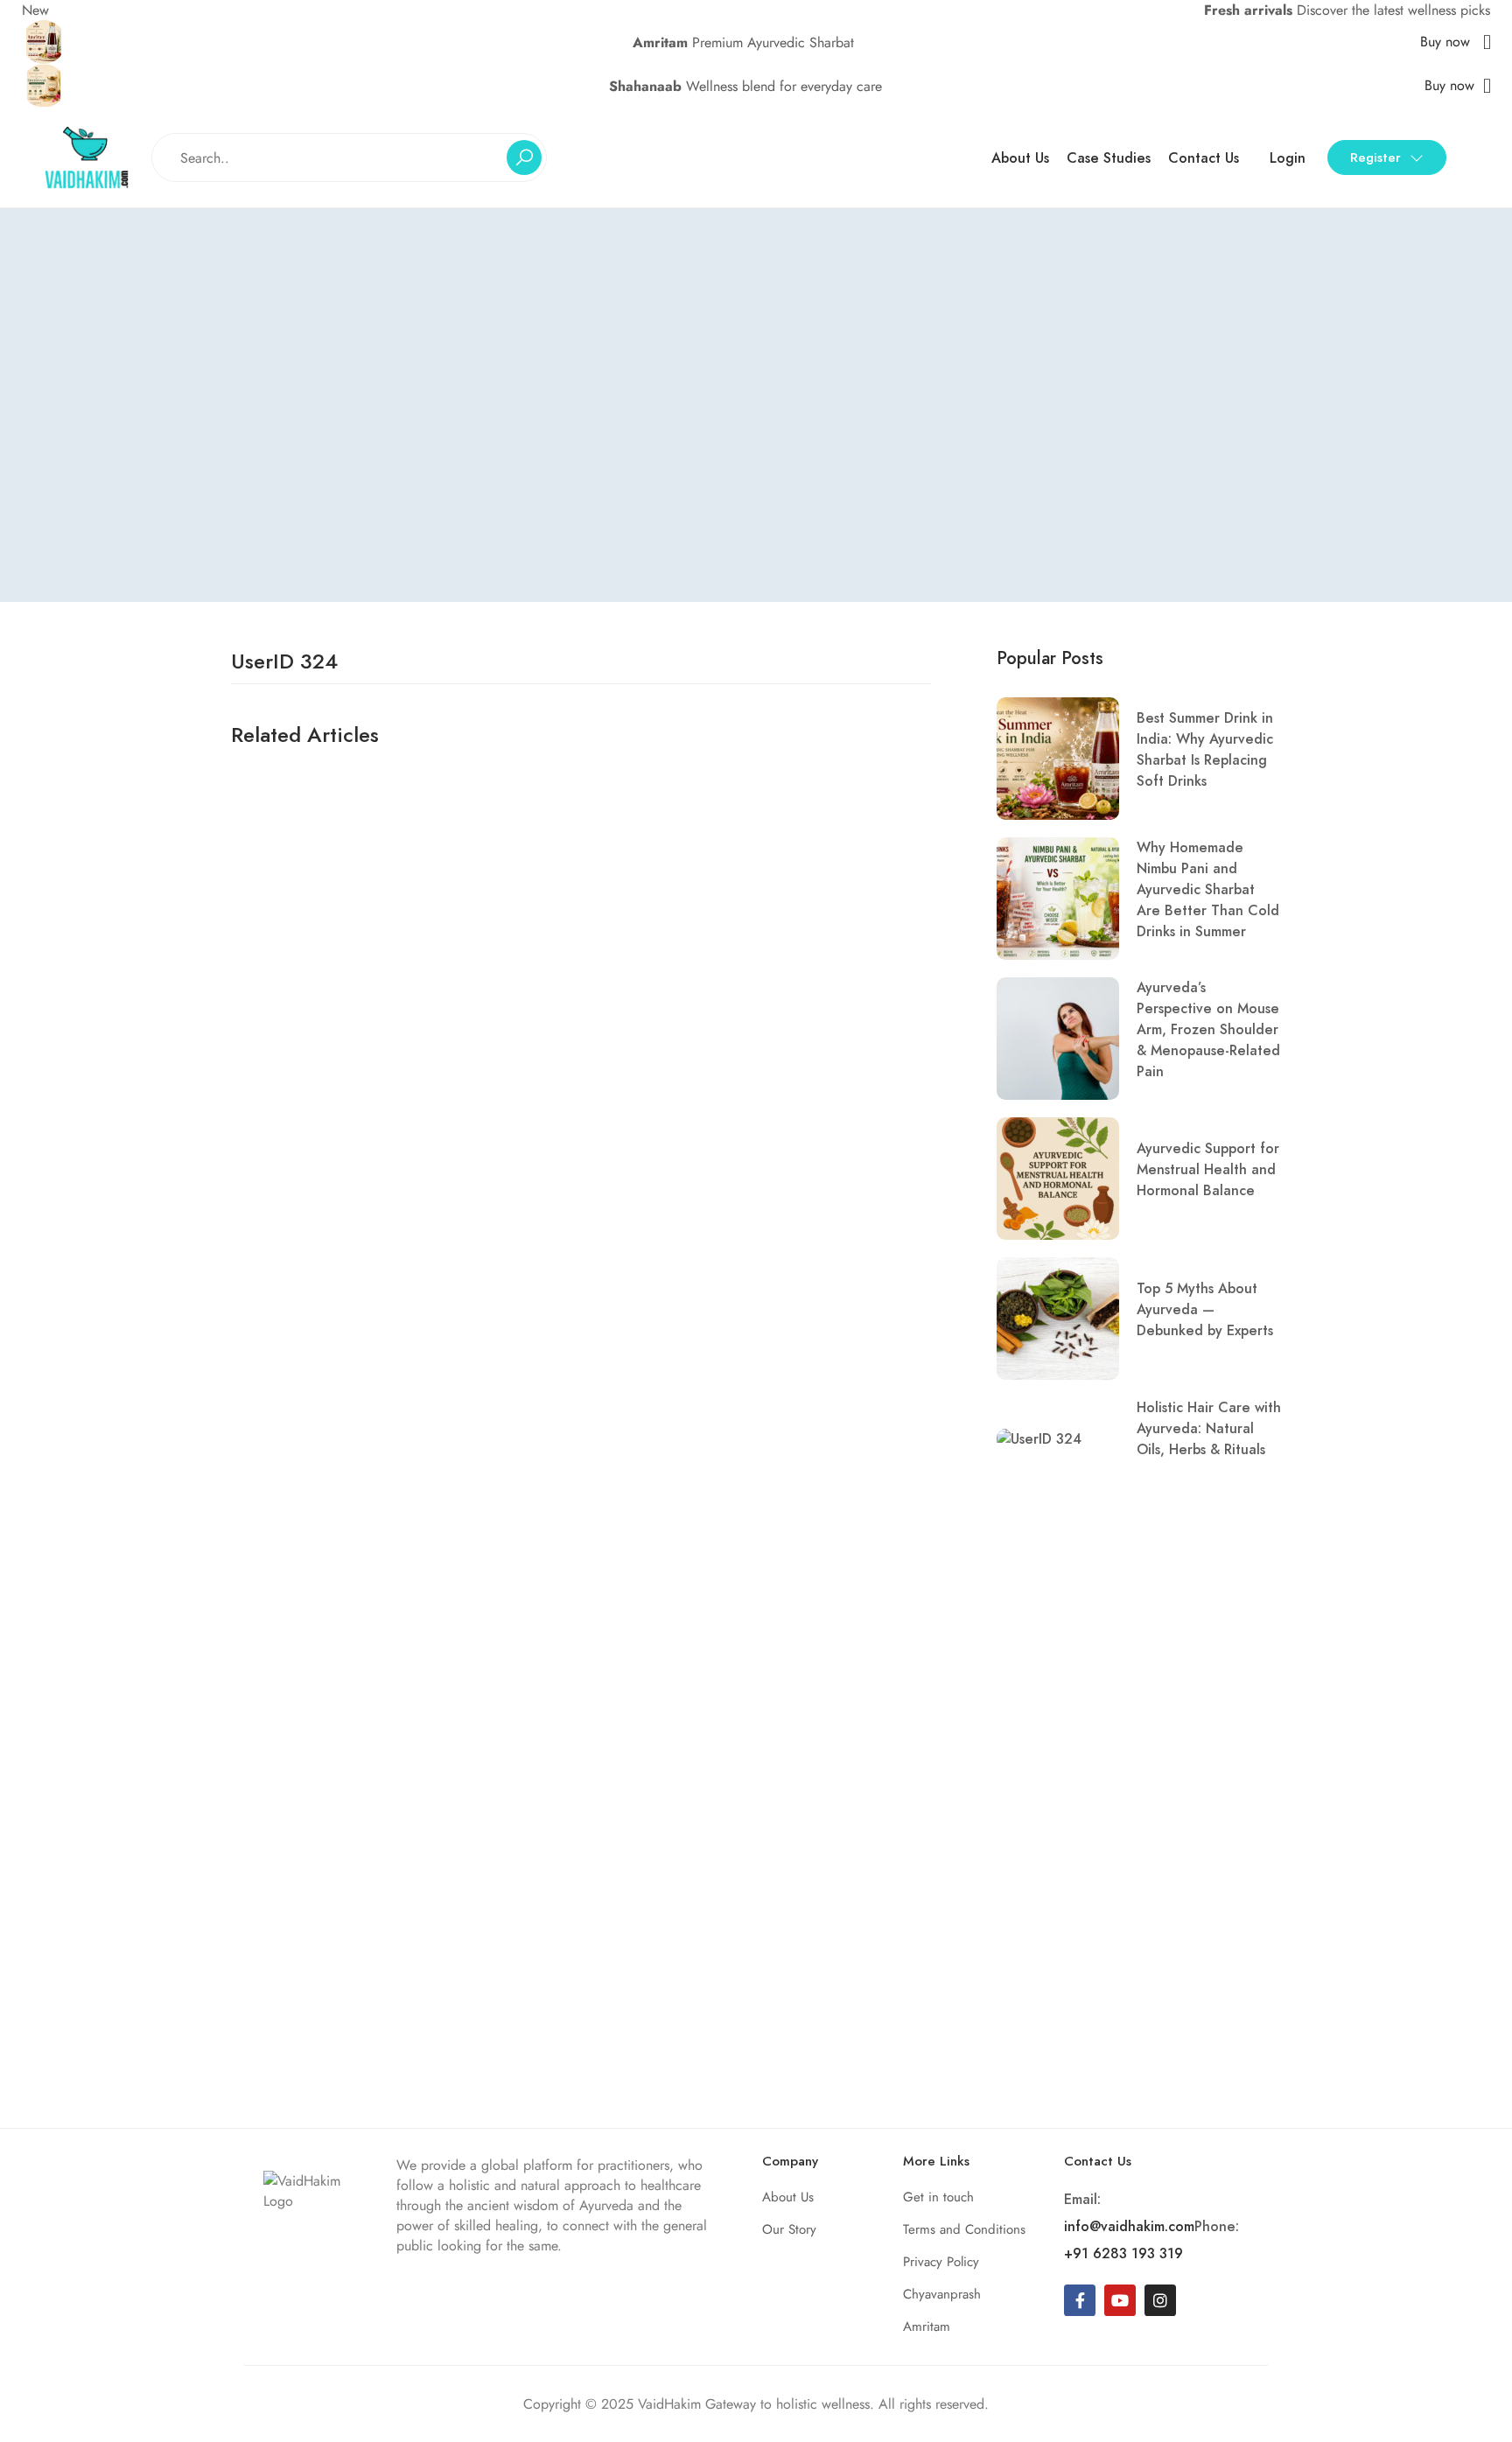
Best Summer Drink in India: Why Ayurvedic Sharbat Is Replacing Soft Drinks (1205, 749)
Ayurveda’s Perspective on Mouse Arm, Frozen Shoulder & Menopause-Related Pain (1208, 1029)
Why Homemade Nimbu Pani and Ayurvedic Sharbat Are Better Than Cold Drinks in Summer (1208, 889)
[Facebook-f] (1080, 2300)
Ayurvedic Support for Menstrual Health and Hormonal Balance (1208, 1169)
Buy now (1447, 42)
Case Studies (1109, 158)
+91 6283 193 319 (1123, 2253)
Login (1288, 158)
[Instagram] (1160, 2300)
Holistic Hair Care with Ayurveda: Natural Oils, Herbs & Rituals (1209, 1428)
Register (1375, 157)
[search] (524, 157)
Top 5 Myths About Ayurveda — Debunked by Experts (1205, 1309)
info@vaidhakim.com (1129, 2226)
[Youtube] (1120, 2300)
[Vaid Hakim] (87, 156)
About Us (1020, 158)
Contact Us (1204, 158)
